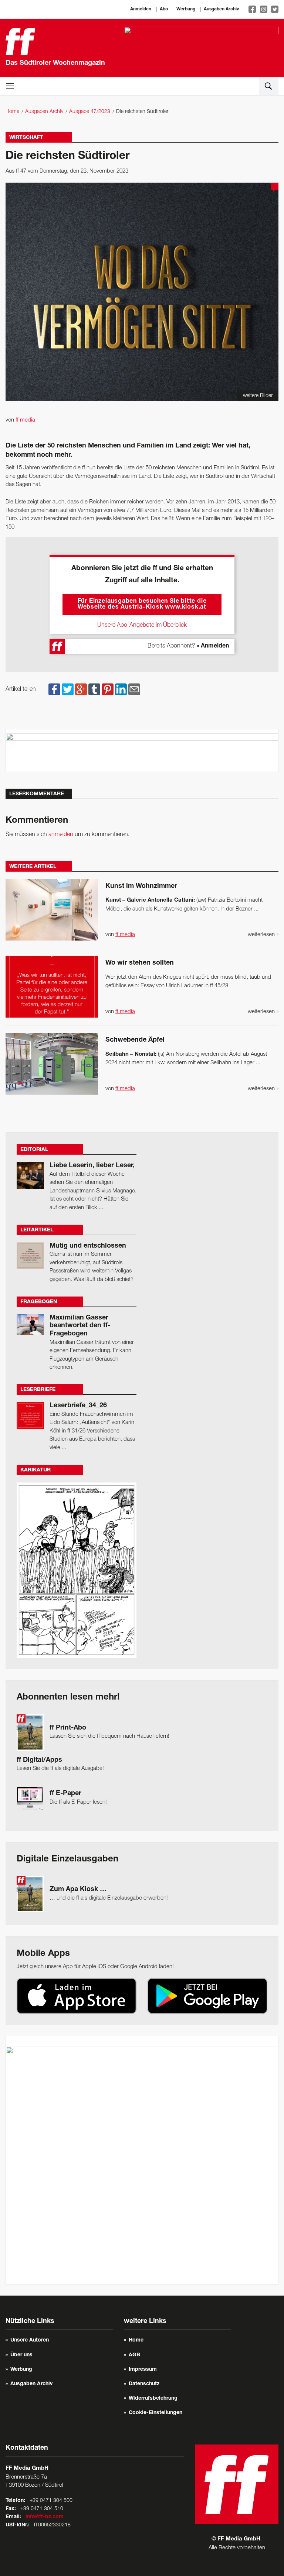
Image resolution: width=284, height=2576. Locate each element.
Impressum (143, 2370)
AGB (134, 2355)
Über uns (21, 2355)
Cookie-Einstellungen (155, 2413)
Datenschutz (144, 2384)
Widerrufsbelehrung (153, 2399)
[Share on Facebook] (54, 689)
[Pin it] (108, 689)
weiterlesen (263, 935)
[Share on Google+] (81, 689)
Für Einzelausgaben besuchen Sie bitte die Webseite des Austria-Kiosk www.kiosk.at (142, 605)
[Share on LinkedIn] (121, 689)
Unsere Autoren (30, 2340)
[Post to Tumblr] (94, 689)
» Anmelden (213, 646)
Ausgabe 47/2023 (90, 112)
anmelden (61, 835)
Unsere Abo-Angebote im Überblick (142, 625)
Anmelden (141, 9)
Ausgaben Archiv (221, 9)
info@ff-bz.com (45, 2517)
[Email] (134, 689)
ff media (25, 420)
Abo (164, 9)
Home (12, 112)
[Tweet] (68, 689)
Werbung (186, 9)
